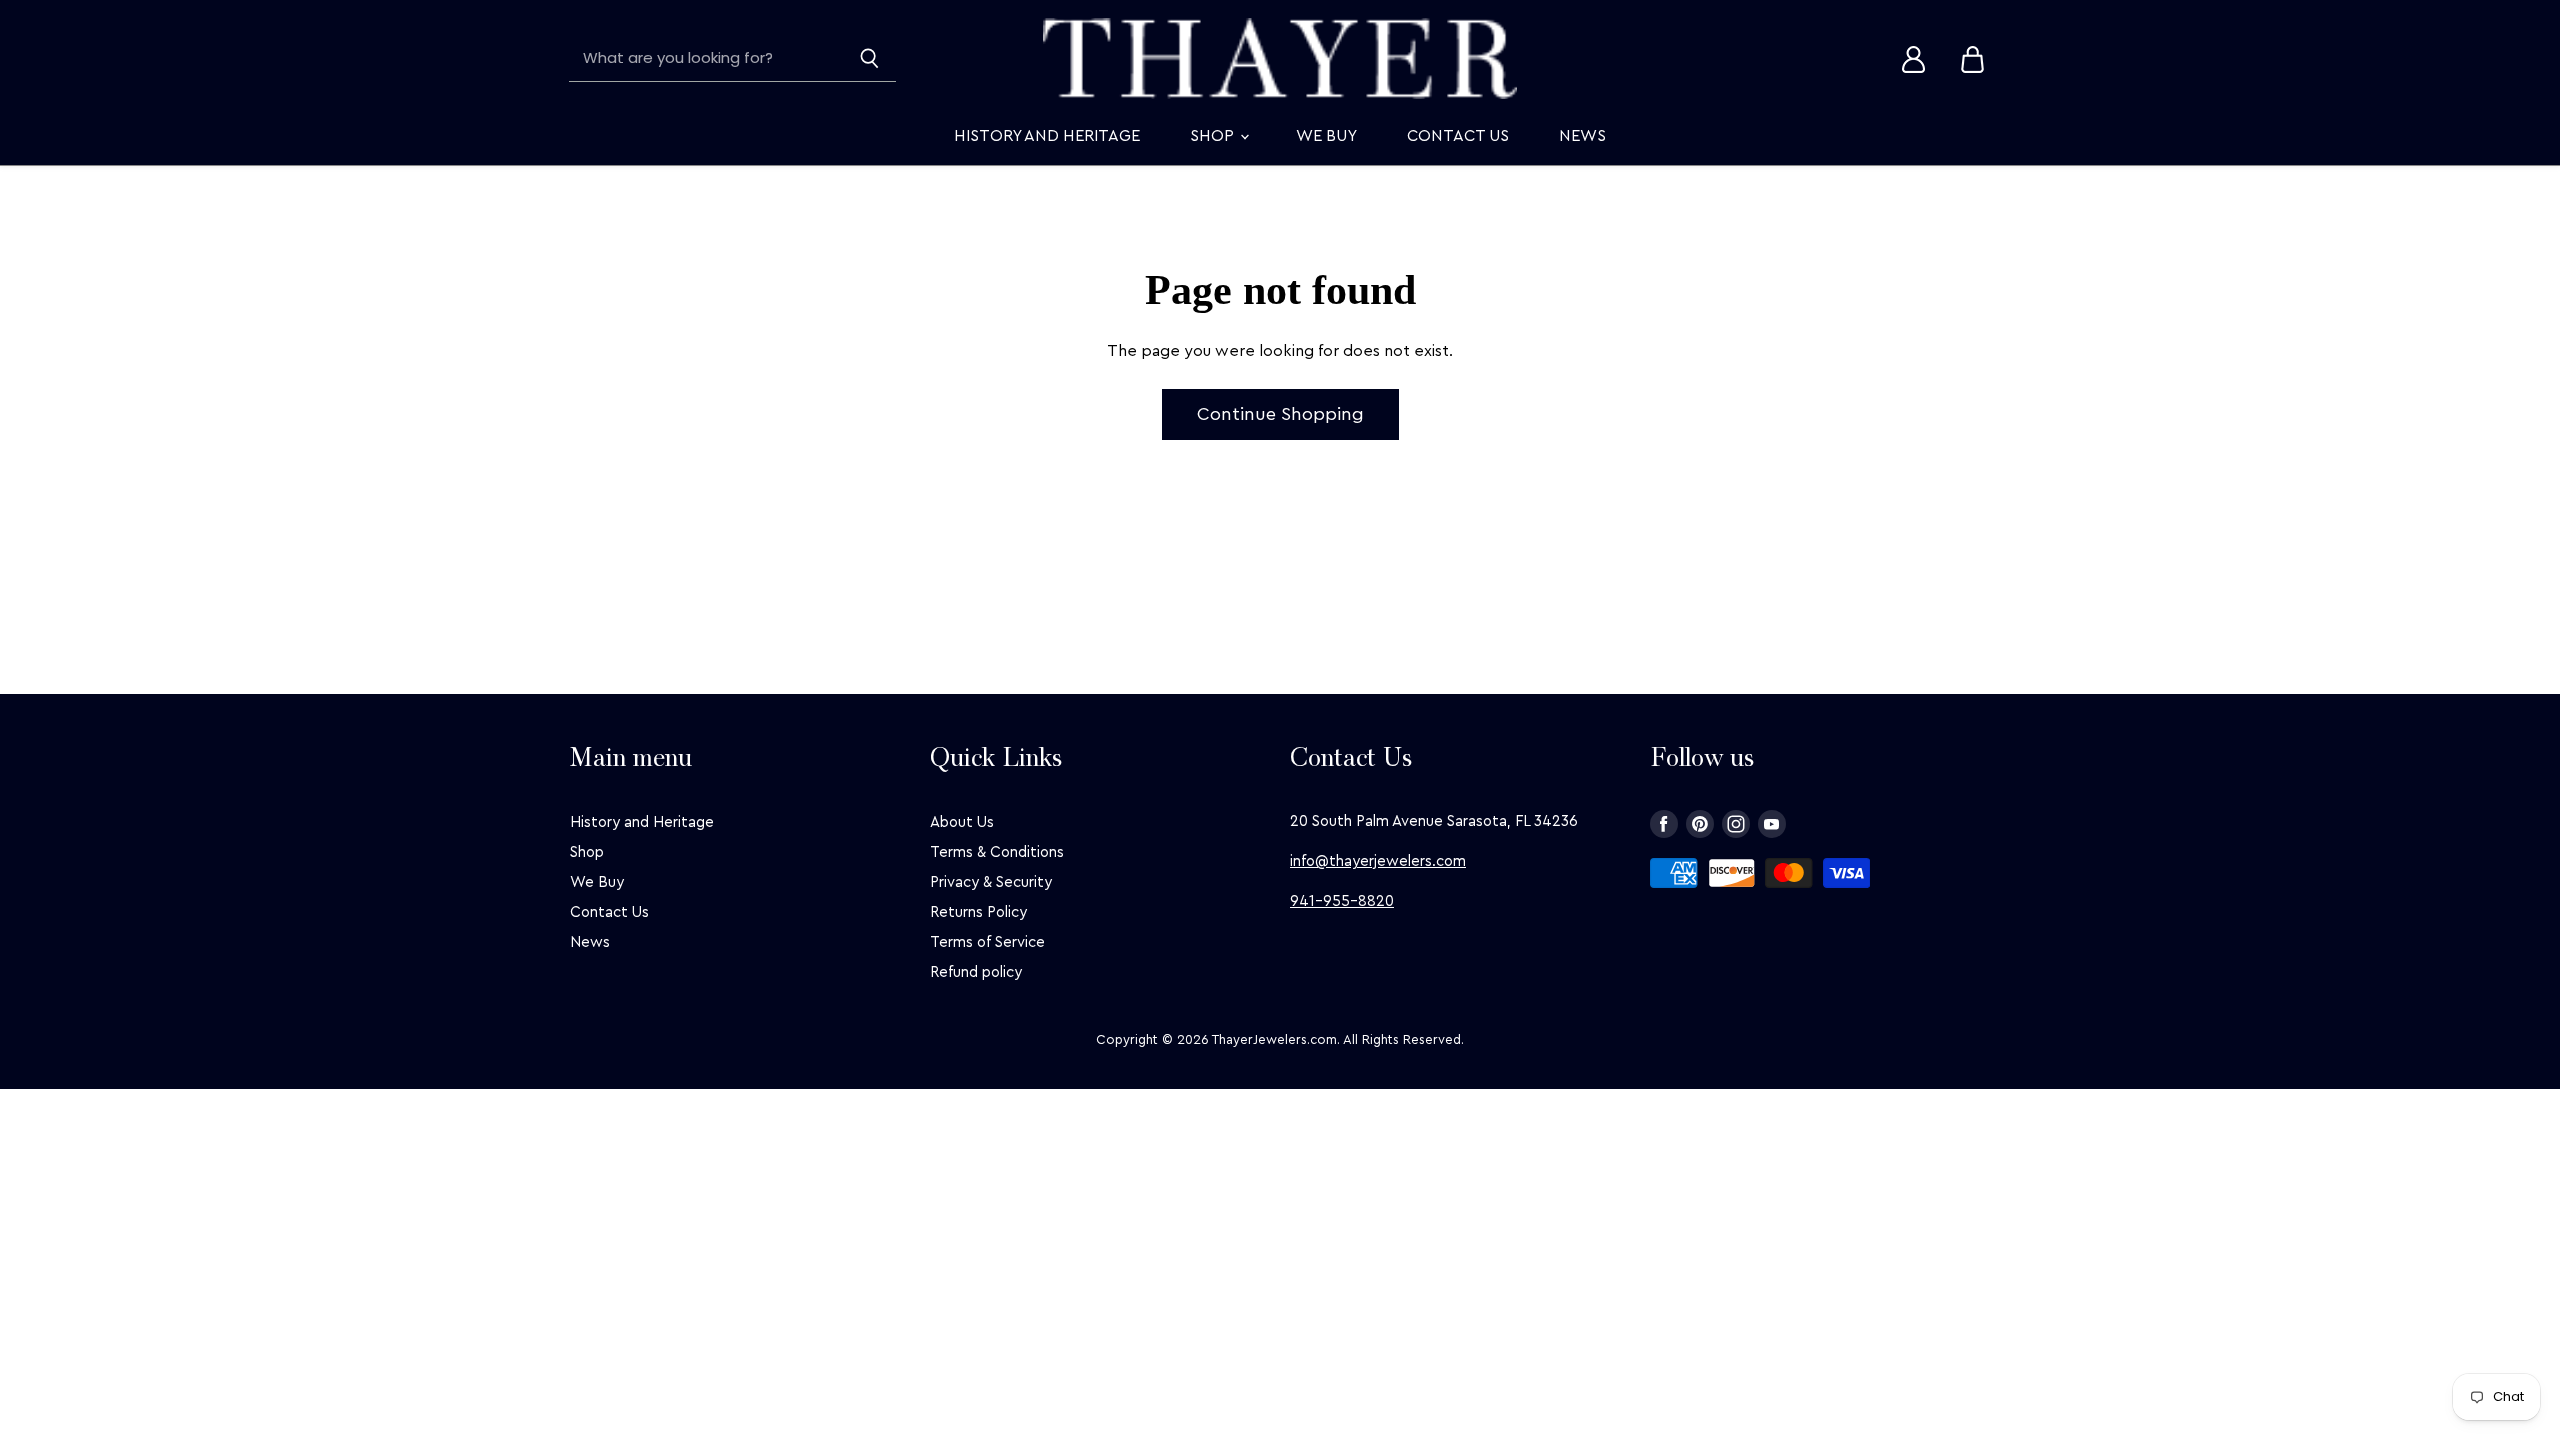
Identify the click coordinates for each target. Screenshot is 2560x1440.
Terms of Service (987, 942)
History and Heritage (1047, 136)
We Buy (1326, 136)
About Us (962, 822)
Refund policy (976, 972)
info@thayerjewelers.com (1378, 861)
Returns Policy (978, 912)
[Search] (869, 59)
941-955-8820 (1342, 901)
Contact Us (1458, 136)
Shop (1214, 136)
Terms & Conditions (997, 852)
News (1582, 136)
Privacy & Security (991, 882)
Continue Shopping (1280, 414)
